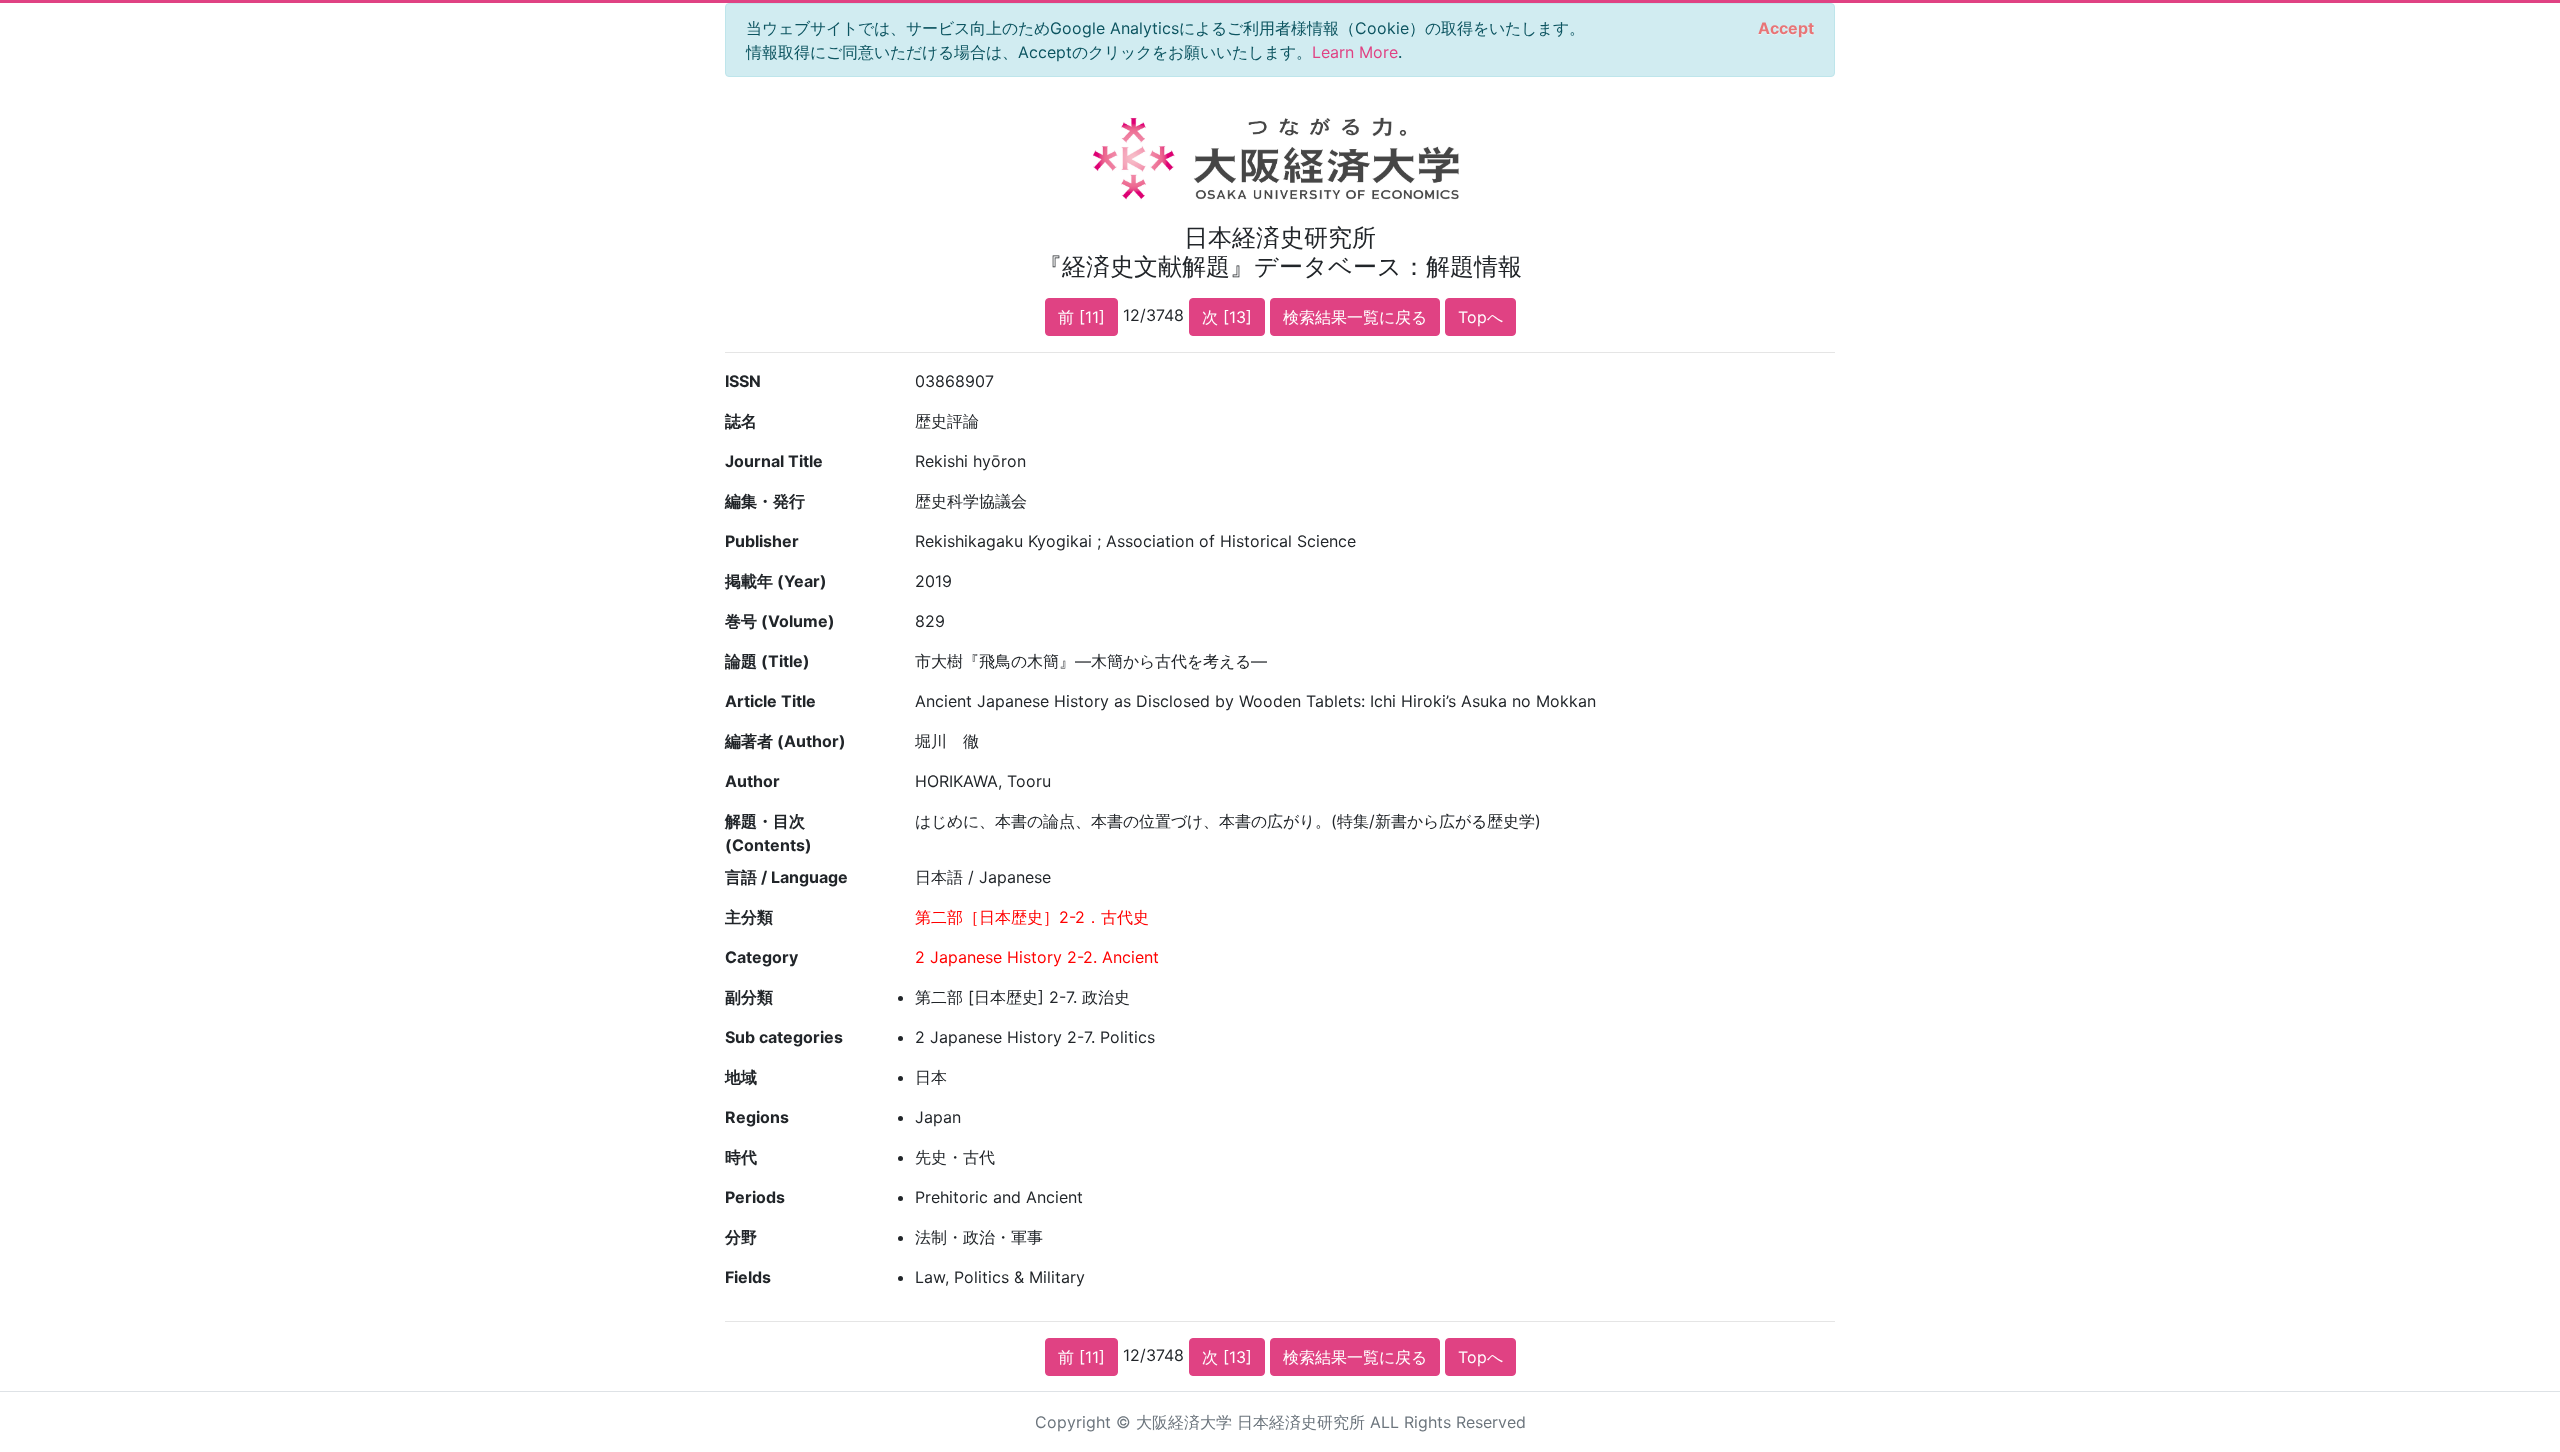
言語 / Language (786, 877)
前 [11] (1081, 317)
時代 (741, 1157)
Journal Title (774, 461)
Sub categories (784, 1037)
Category (761, 957)
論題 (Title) (767, 661)
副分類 (749, 997)
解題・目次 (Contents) (768, 833)
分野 (741, 1237)
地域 (741, 1077)
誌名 (741, 421)
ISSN (743, 381)
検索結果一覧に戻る (1355, 317)
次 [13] (1227, 317)
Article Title (770, 701)
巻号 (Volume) (780, 621)
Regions (757, 1117)
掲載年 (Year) (776, 581)
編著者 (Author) (785, 741)
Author (752, 781)
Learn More (1355, 52)
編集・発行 (765, 501)
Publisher (762, 541)
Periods (755, 1197)
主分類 (749, 917)
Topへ (1480, 317)
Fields (748, 1277)
